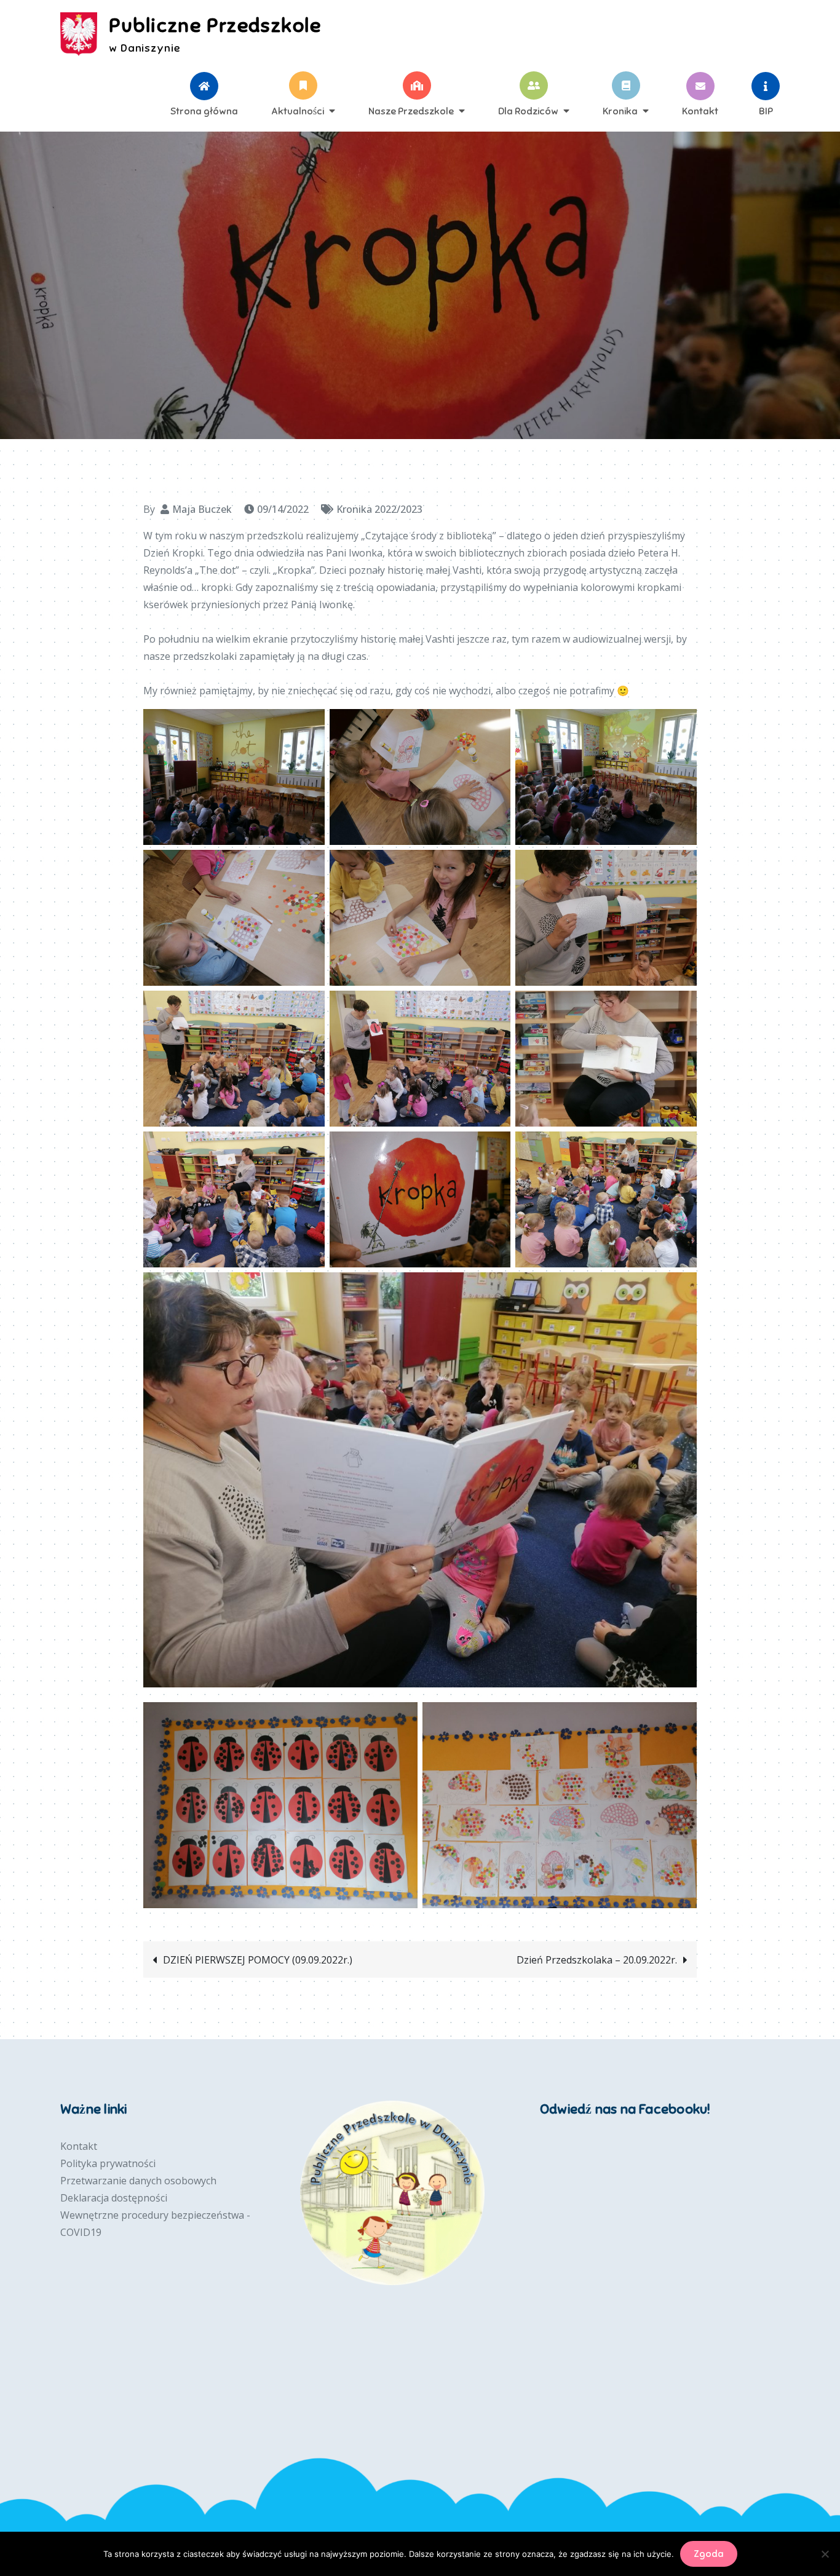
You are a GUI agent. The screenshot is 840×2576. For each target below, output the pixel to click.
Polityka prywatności (108, 2163)
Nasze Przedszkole (411, 111)
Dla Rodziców (528, 111)
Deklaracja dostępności (114, 2198)
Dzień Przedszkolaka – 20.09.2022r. (597, 1960)
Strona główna (204, 111)
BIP (766, 111)
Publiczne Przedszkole (215, 25)
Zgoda (709, 2554)
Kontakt (700, 111)
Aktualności (298, 111)
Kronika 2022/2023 (379, 509)
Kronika (620, 111)
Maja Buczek (202, 509)
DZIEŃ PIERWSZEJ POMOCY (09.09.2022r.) (258, 1960)
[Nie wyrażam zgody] (825, 2554)
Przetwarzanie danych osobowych (138, 2181)
